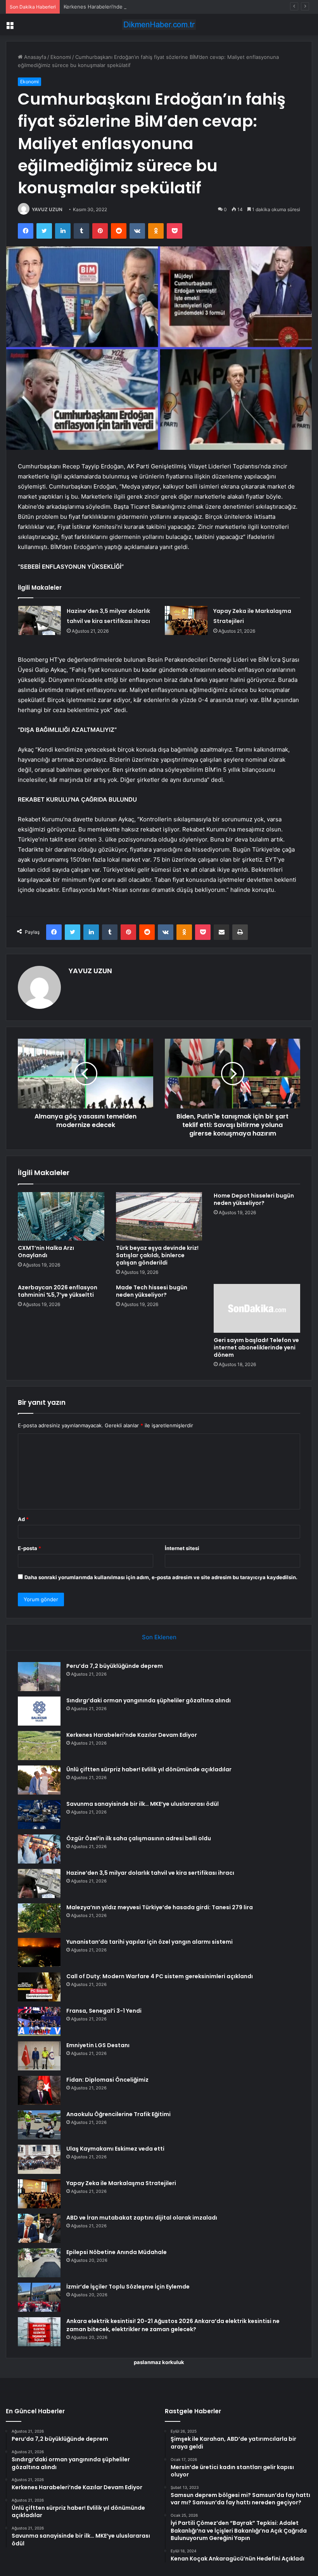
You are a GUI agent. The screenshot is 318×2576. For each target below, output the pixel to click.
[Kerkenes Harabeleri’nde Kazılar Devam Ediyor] (39, 1746)
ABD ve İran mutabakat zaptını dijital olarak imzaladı (142, 2218)
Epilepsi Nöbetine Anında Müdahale (117, 2252)
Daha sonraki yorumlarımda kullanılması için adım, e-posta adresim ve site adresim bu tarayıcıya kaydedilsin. (161, 1577)
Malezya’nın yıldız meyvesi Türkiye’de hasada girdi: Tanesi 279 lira (160, 1907)
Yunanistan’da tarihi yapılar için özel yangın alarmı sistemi (149, 1942)
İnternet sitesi (182, 1548)
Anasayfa (34, 57)
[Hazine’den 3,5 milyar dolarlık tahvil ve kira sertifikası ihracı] (40, 620)
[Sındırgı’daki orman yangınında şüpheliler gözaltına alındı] (39, 1711)
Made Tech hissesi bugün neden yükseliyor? (152, 1291)
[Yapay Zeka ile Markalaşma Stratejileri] (186, 620)
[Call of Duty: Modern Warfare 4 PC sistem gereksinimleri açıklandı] (39, 1987)
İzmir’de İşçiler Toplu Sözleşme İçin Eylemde (128, 2287)
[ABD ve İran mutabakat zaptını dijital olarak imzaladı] (39, 2228)
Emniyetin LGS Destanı (98, 2045)
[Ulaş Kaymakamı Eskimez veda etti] (39, 2159)
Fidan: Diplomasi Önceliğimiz (107, 2080)
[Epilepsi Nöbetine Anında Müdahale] (39, 2263)
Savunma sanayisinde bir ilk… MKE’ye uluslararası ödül (143, 1804)
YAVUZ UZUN (47, 209)
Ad (23, 1519)
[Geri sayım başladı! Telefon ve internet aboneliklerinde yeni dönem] (257, 1308)
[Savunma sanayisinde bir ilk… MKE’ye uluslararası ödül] (39, 1815)
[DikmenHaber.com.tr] (159, 25)
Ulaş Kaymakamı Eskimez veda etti (115, 2149)
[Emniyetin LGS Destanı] (39, 2056)
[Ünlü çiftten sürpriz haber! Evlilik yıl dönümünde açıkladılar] (39, 1780)
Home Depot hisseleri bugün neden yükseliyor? (254, 1199)
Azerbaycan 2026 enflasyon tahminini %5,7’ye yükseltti (58, 1291)
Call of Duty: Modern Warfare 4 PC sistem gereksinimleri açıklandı (160, 1976)
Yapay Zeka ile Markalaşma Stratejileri (121, 2183)
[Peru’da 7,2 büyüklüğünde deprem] (39, 1677)
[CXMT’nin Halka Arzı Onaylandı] (61, 1217)
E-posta (29, 1548)
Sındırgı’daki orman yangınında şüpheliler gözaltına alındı (149, 1700)
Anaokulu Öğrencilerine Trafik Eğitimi (118, 2114)
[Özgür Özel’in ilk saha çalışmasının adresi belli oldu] (39, 1849)
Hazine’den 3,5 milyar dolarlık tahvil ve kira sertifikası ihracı (150, 1873)
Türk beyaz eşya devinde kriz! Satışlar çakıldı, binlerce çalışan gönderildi (157, 1255)
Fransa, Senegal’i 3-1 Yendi (104, 2011)
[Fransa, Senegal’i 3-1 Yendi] (39, 2021)
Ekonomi (61, 57)
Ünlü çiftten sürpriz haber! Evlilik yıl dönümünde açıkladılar (149, 1769)
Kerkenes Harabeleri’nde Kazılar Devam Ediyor (119, 7)
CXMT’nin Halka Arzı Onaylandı (46, 1252)
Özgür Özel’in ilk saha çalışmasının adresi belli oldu (139, 1838)
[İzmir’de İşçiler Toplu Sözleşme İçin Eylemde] (39, 2297)
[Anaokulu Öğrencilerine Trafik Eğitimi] (39, 2125)
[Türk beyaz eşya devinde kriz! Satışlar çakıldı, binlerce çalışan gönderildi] (159, 1217)
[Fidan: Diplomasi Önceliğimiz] (39, 2090)
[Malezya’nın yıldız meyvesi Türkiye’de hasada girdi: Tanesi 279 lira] (39, 1918)
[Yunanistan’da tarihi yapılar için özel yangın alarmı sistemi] (39, 1952)
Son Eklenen (159, 1637)
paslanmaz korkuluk (159, 2362)
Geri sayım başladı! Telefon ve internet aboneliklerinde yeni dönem (256, 1347)
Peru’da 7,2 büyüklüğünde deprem (115, 1666)
